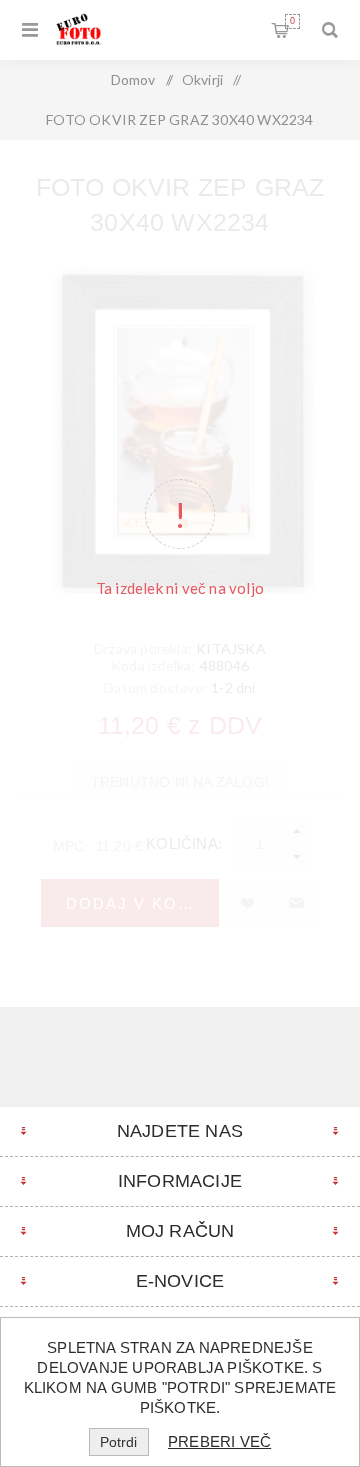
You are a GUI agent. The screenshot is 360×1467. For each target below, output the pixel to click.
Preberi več (219, 1441)
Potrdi (118, 1442)
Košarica (292, 21)
